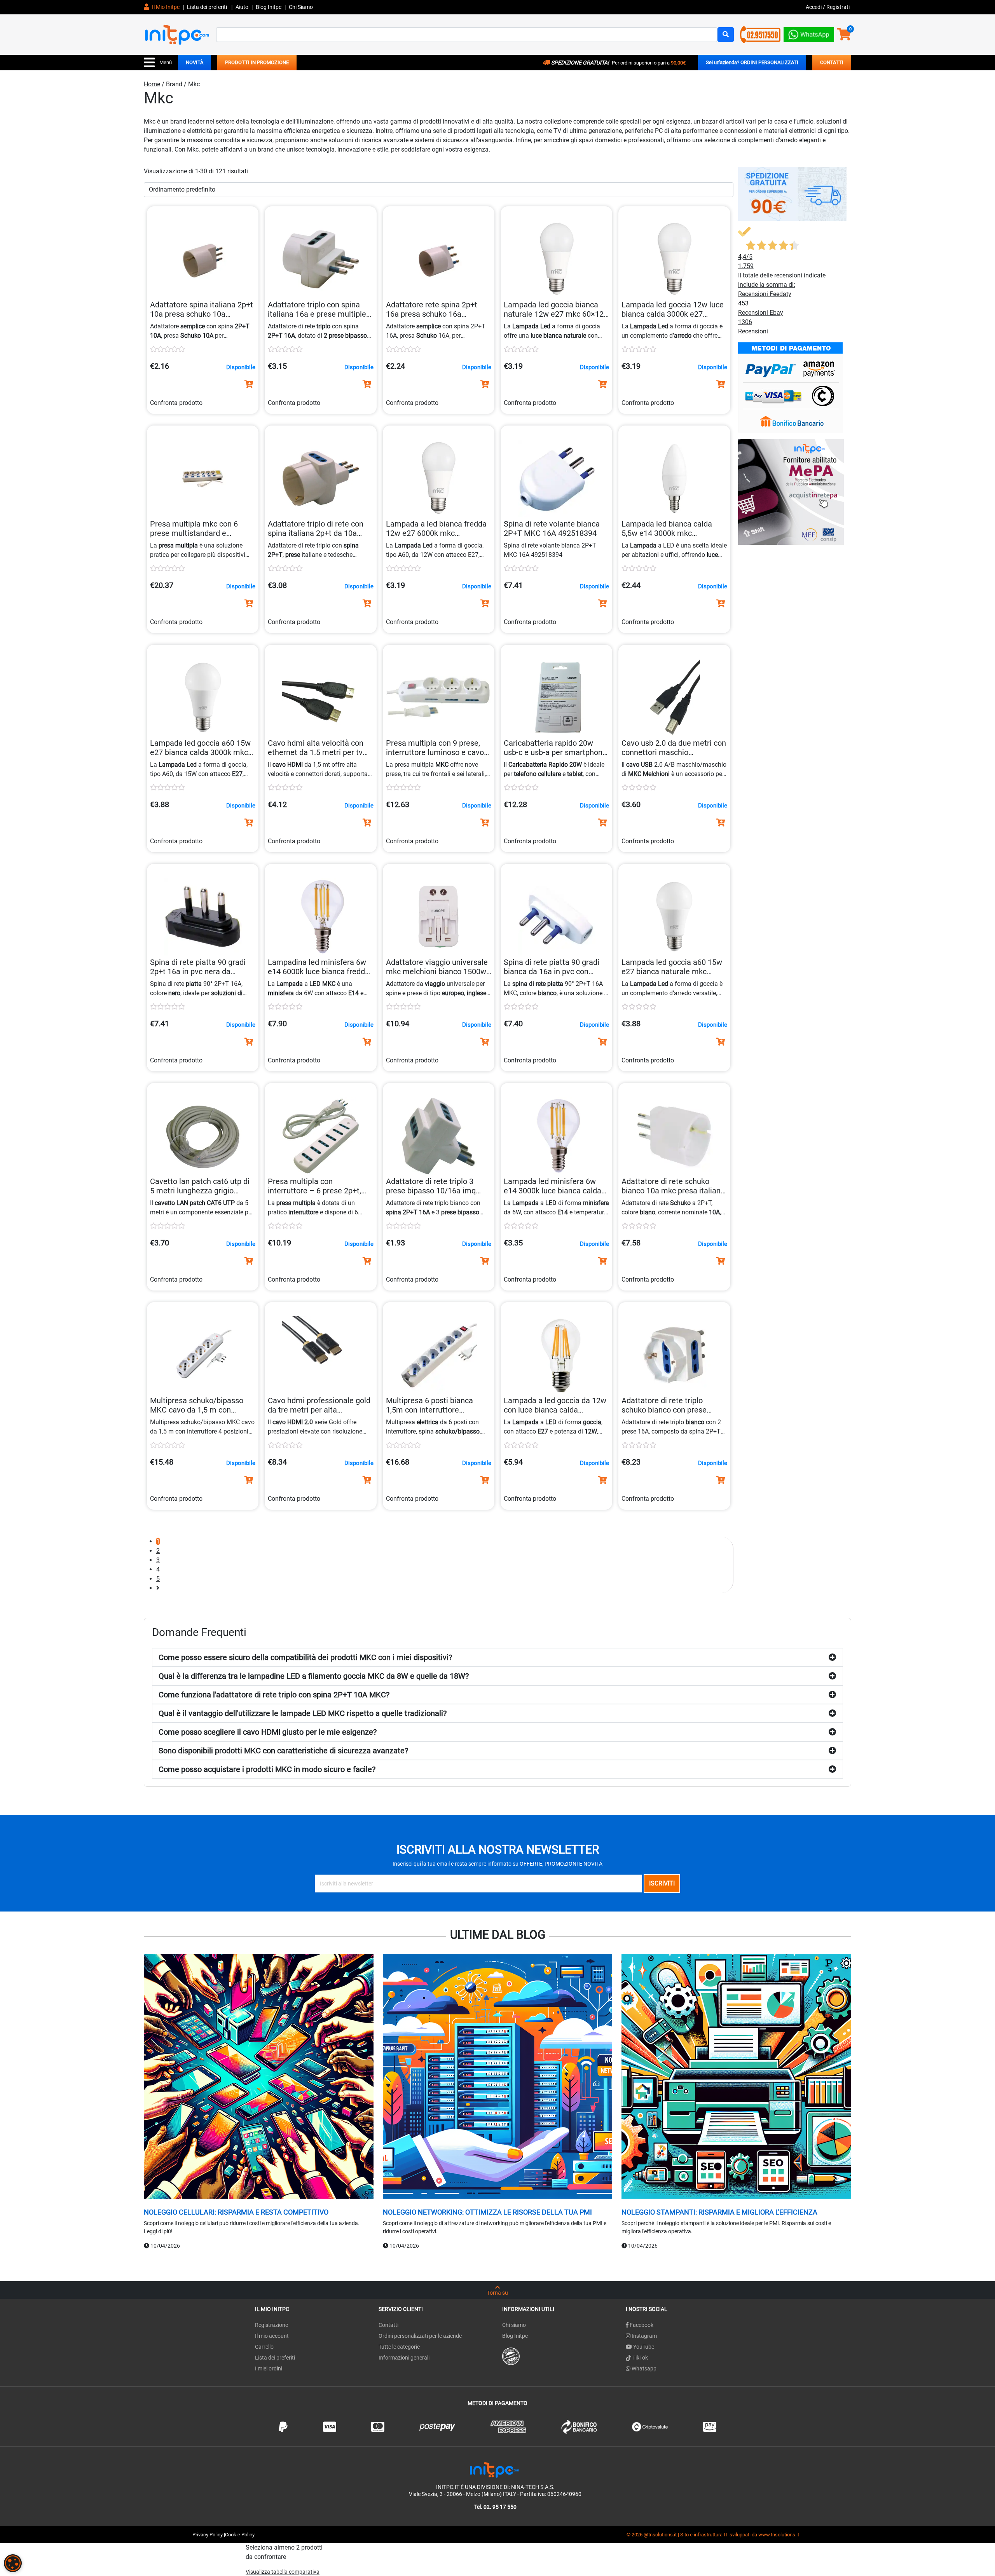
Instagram (644, 2336)
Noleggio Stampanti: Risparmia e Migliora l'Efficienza (719, 2212)
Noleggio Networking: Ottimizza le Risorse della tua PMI (487, 2212)
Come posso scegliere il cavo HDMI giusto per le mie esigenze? (268, 1732)
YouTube (643, 2347)
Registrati (838, 7)
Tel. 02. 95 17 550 (495, 2507)
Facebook (641, 2325)
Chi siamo (514, 2325)
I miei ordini (269, 2368)
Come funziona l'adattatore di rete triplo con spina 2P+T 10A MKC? (274, 1695)
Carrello (264, 2347)
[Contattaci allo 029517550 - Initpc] (760, 34)
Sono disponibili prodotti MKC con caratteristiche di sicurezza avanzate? (283, 1751)
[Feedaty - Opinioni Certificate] (511, 2356)
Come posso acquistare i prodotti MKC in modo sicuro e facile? (267, 1769)
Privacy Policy (208, 2535)
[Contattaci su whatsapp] (809, 33)
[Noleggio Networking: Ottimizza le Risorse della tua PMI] (498, 2077)
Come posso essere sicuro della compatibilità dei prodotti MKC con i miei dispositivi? (305, 1657)
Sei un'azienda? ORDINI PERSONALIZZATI (752, 62)
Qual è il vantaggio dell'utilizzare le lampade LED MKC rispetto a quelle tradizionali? (303, 1713)
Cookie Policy (240, 2535)
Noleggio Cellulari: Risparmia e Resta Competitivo (236, 2212)
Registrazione (271, 2325)
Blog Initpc (515, 2336)
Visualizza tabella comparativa (283, 2572)
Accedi (814, 7)
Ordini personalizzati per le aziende (420, 2336)
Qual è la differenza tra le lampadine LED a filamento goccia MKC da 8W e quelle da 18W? (314, 1676)
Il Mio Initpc (165, 7)
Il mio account (272, 2336)
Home (152, 84)
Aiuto (242, 7)
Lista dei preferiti (208, 7)
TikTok (640, 2358)
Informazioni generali (404, 2358)
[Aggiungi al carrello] (249, 384)
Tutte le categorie (399, 2347)
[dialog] (13, 2563)
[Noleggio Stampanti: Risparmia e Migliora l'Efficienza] (736, 2077)
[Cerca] (726, 35)
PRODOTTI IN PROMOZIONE (257, 62)
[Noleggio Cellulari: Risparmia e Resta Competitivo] (259, 2077)
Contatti (388, 2325)
